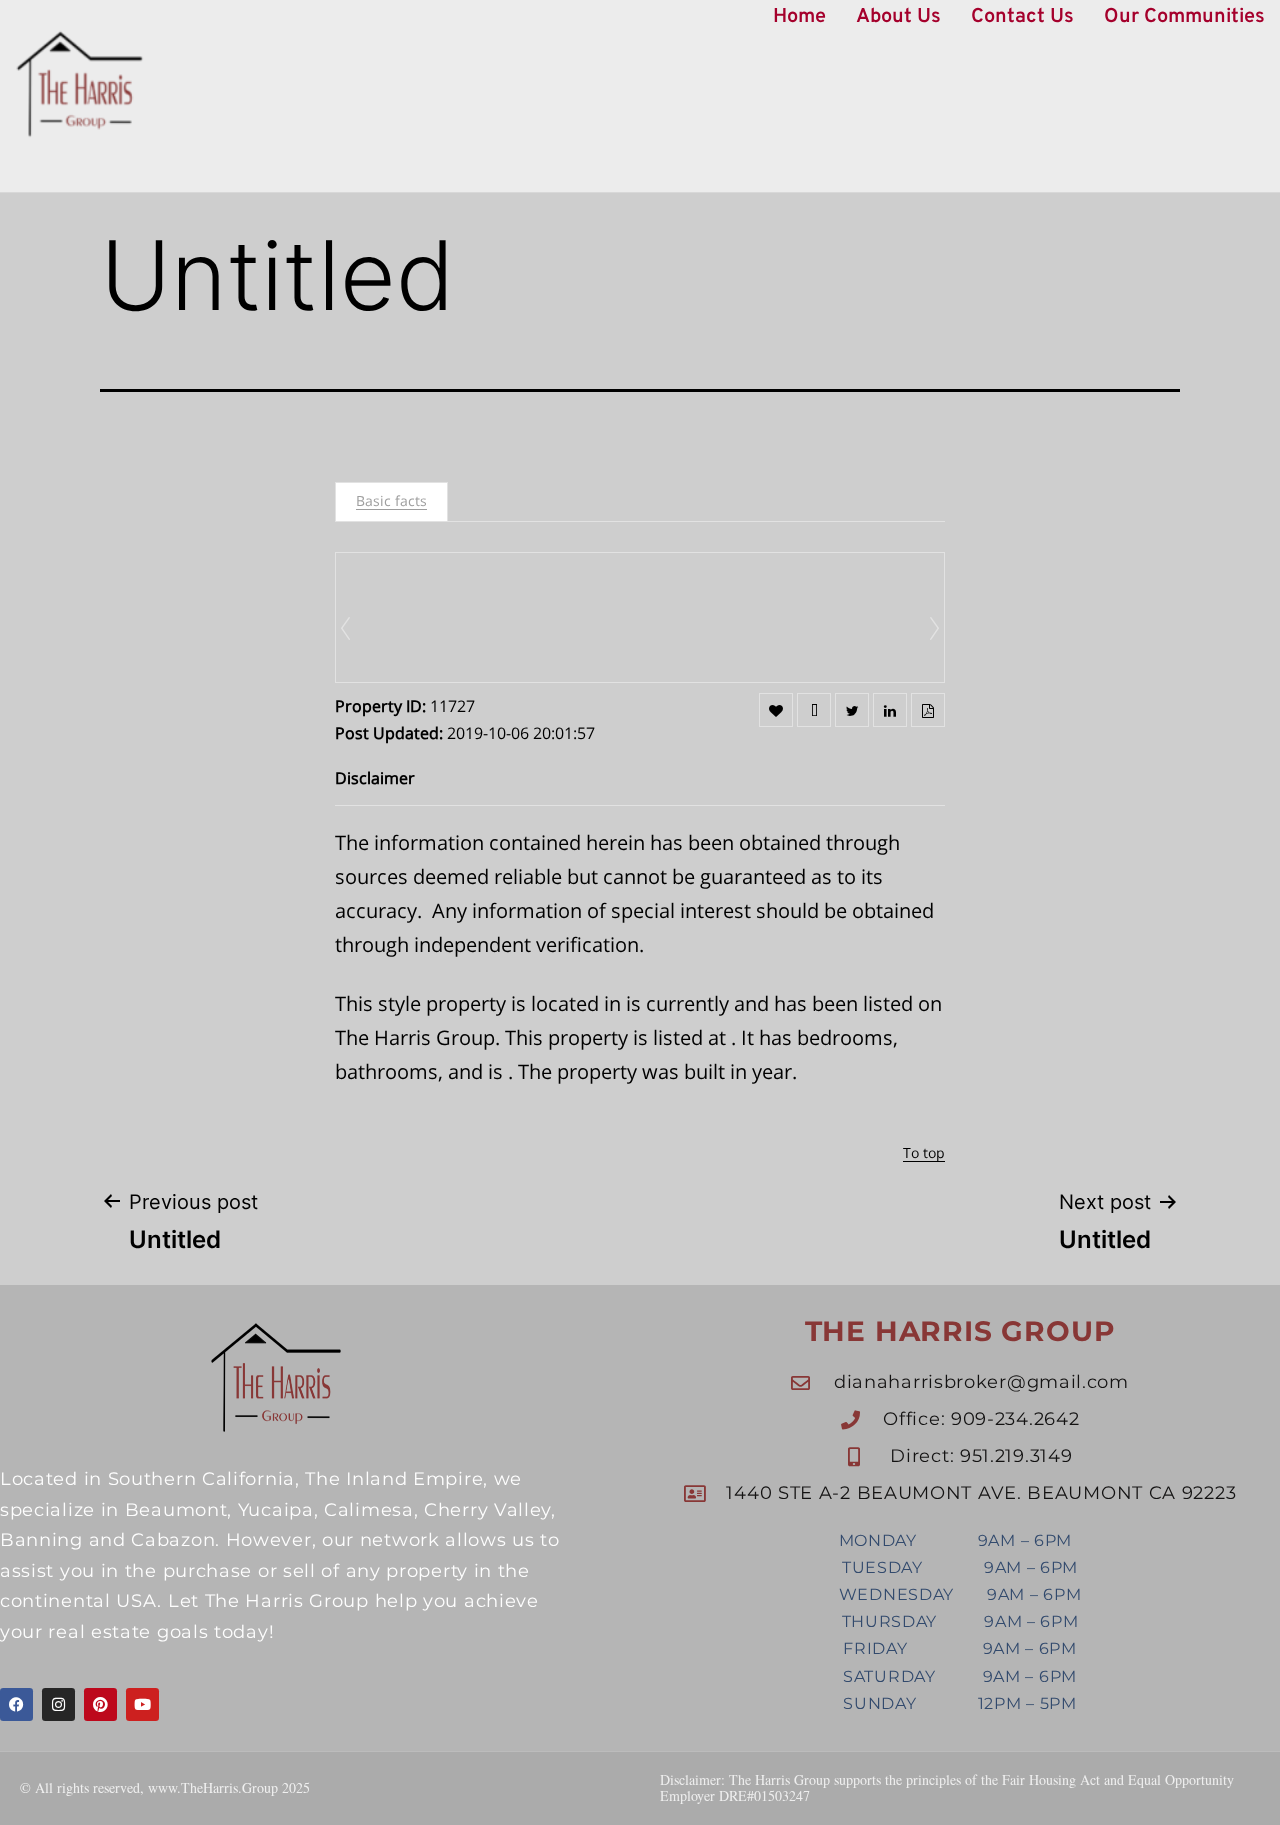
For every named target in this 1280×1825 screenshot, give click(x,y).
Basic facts (391, 500)
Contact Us (1022, 17)
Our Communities (1184, 17)
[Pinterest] (100, 1704)
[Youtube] (142, 1704)
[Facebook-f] (16, 1704)
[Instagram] (58, 1704)
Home (799, 17)
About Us (898, 17)
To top (924, 1152)
